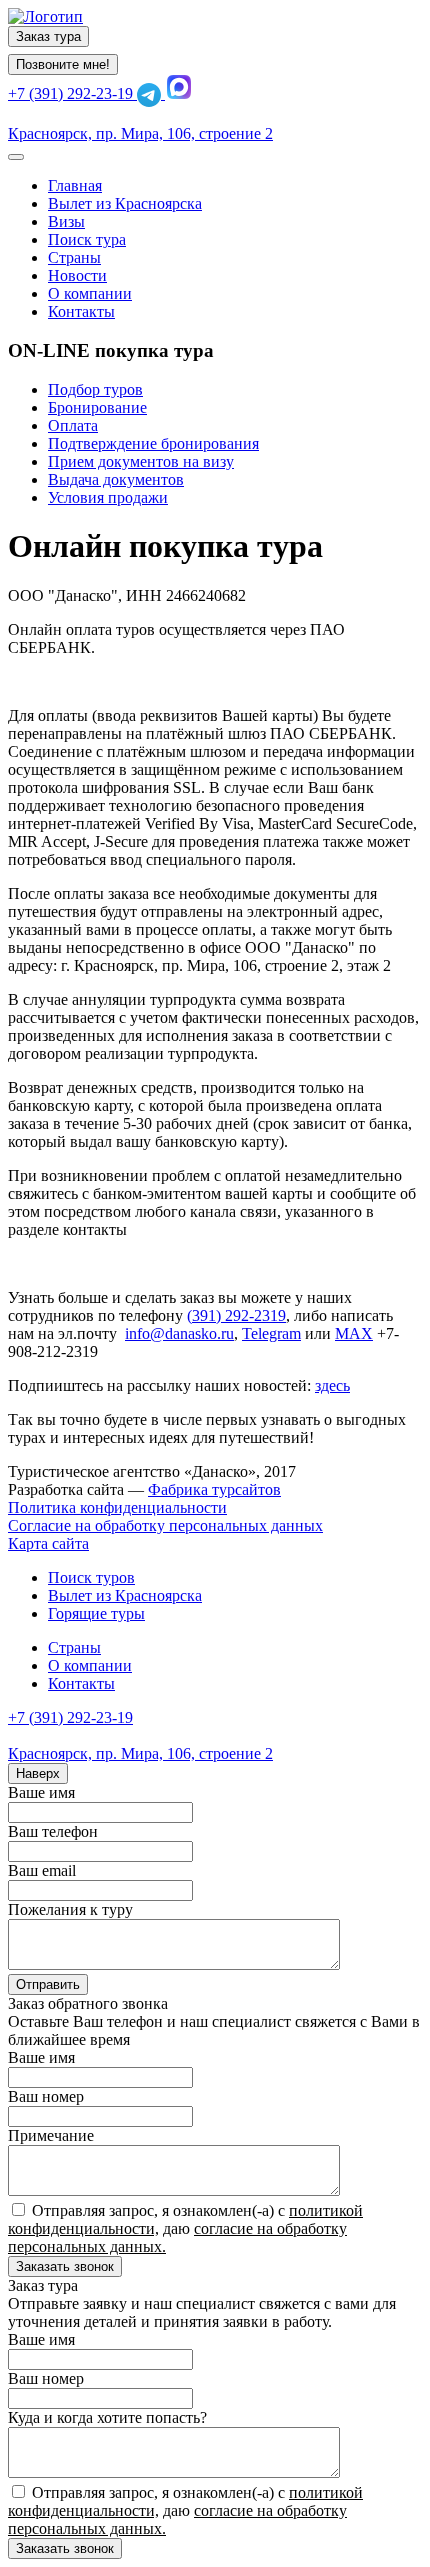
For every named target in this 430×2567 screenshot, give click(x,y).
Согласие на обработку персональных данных (165, 1525)
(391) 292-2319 (236, 1315)
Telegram (271, 1333)
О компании (90, 1665)
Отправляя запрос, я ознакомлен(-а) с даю (185, 2228)
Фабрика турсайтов (214, 1489)
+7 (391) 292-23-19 (72, 93)
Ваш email (42, 1870)
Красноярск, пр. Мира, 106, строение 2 (140, 133)
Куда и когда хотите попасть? (107, 2417)
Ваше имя (41, 1792)
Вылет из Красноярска (125, 1595)
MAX (354, 1333)
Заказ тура (48, 36)
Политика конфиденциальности (117, 1507)
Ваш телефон (53, 1831)
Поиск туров (91, 1577)
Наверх (38, 1773)
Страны (74, 1647)
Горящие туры (96, 1613)
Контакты (81, 1683)
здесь (332, 1385)
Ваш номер (46, 2096)
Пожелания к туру (70, 1909)
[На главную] (45, 16)
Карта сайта (48, 1543)
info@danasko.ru (179, 1333)
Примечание (51, 2135)
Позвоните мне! (63, 64)
